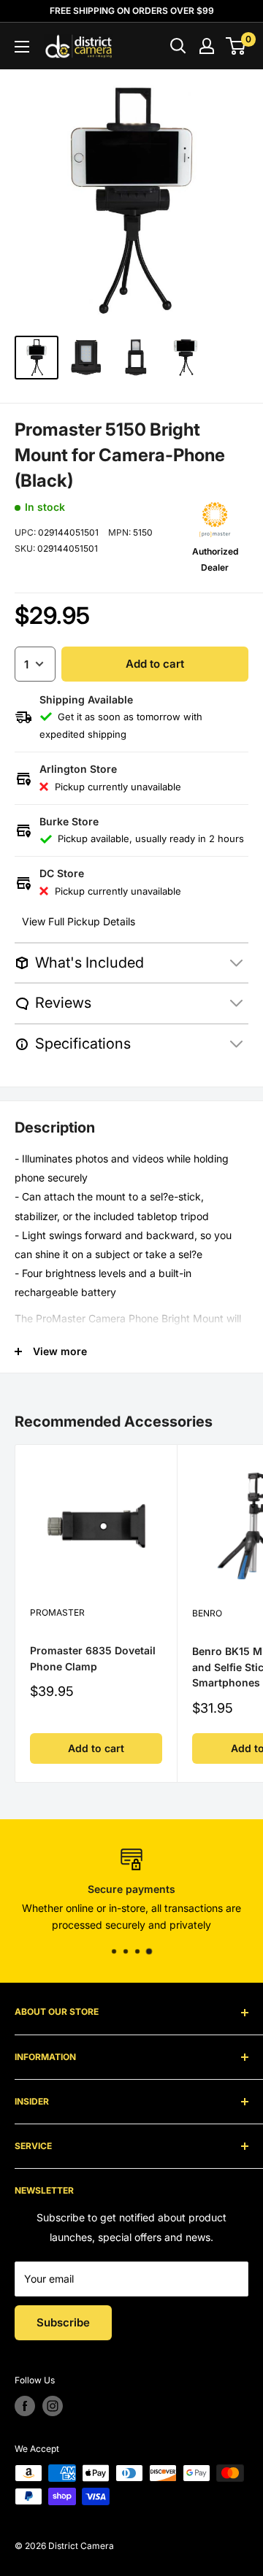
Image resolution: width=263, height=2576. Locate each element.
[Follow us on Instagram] (53, 2406)
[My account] (207, 46)
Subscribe (63, 2322)
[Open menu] (22, 47)
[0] (236, 46)
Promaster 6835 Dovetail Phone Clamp (93, 1658)
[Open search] (178, 46)
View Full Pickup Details (79, 921)
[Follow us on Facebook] (25, 2406)
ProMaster (57, 1612)
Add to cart (155, 664)
